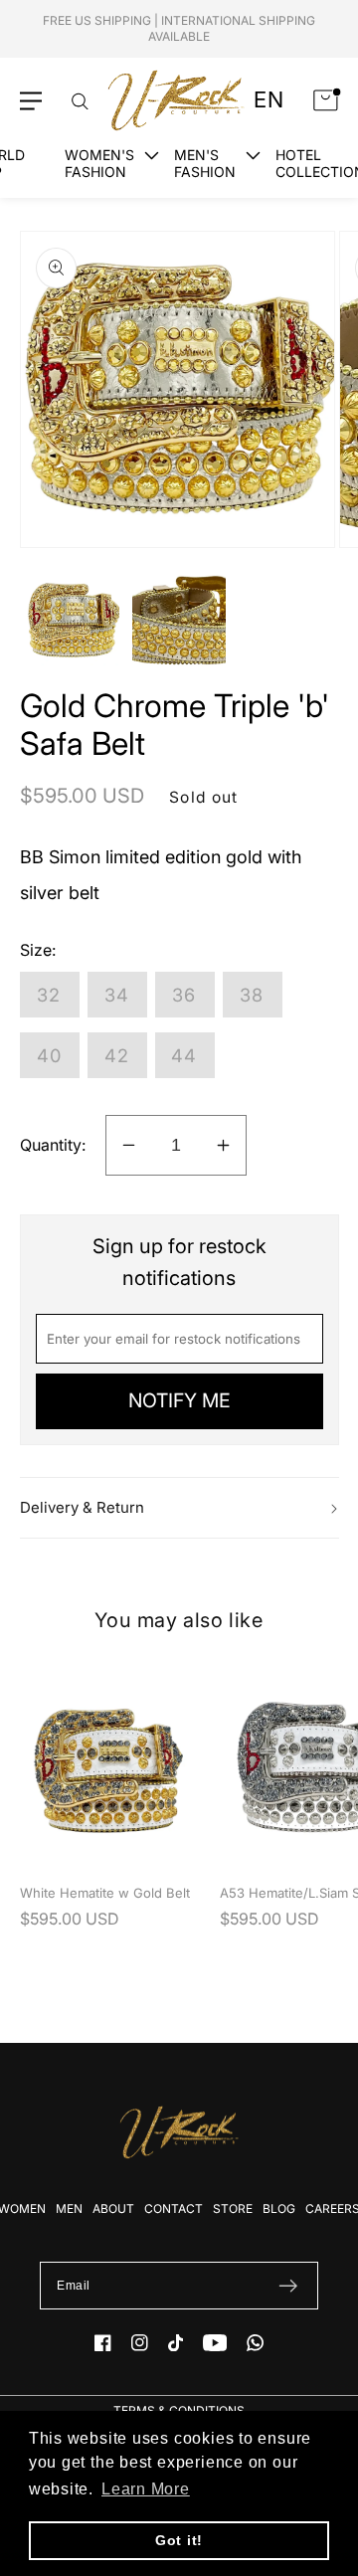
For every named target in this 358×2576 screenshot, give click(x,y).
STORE (233, 2208)
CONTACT (174, 2208)
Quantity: (53, 1145)
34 (117, 995)
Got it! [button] (179, 2540)
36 (184, 995)
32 (49, 995)
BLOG (279, 2208)
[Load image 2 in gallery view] (179, 621)
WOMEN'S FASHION (99, 163)
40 (50, 1055)
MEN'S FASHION (205, 163)
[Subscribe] (288, 2286)
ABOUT (113, 2208)
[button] (31, 101)
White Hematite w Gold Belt (105, 1893)
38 (252, 995)
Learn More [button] (146, 2489)
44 (184, 1055)
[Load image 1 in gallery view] (73, 621)
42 (117, 1055)
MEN (69, 2208)
